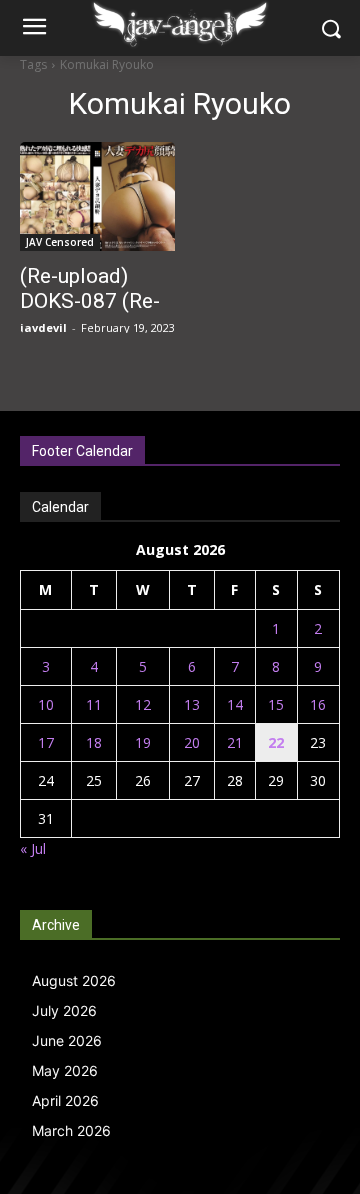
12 (143, 704)
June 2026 (67, 1040)
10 (46, 704)
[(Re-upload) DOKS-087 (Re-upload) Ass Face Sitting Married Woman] (97, 196)
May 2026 (65, 1070)
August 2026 (74, 980)
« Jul (33, 848)
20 (192, 742)
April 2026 (65, 1100)
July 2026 (64, 1010)
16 (318, 704)
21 (235, 742)
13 (192, 704)
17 (46, 742)
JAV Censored (60, 242)
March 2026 (71, 1130)
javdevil (43, 327)
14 (235, 704)
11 (94, 704)
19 (143, 742)
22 (276, 742)
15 (276, 704)
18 (94, 742)
